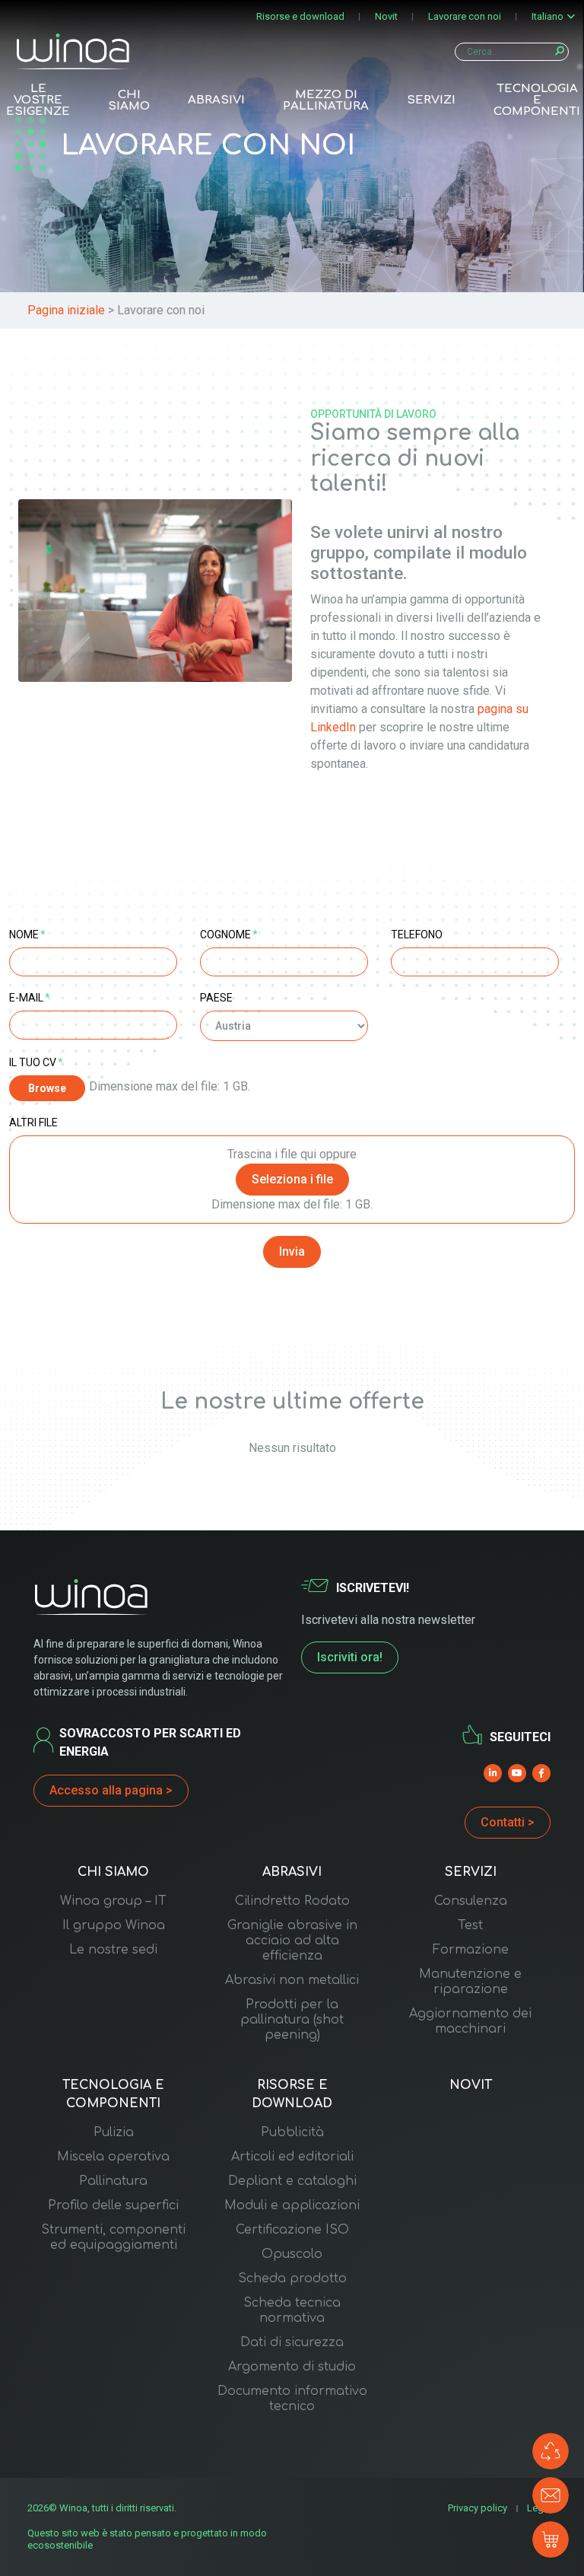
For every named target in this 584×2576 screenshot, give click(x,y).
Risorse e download (300, 16)
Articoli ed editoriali (292, 2157)
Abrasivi (216, 100)
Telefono (417, 935)
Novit (386, 16)
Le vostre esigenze (38, 100)
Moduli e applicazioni (292, 2205)
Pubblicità (292, 2132)
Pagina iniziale (66, 310)
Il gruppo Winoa (114, 1925)
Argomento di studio (292, 2367)
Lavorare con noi (465, 16)
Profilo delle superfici (113, 2205)
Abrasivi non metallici (292, 1980)
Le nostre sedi (113, 1950)
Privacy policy (478, 2508)
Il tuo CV (36, 1062)
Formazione (471, 1950)
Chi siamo (129, 100)
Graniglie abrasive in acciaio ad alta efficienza (292, 1941)
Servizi (431, 100)
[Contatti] (551, 2495)
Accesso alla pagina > (111, 1790)
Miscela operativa (113, 2157)
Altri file (33, 1122)
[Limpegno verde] (551, 2451)
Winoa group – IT (113, 1901)
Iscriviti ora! (350, 1657)
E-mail (30, 998)
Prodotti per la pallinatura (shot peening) (292, 2020)
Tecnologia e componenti (537, 100)
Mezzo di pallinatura (326, 100)
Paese (216, 998)
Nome (27, 935)
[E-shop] (551, 2539)
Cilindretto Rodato (292, 1901)
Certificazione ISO (292, 2230)
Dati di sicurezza (292, 2342)
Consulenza (471, 1901)
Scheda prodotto (292, 2278)
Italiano (547, 16)
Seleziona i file (292, 1179)
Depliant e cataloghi (292, 2181)
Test (470, 1925)
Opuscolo (292, 2254)
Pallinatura (113, 2181)
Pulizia (114, 2132)
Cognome (229, 935)
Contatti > (508, 1822)
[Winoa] (73, 51)
